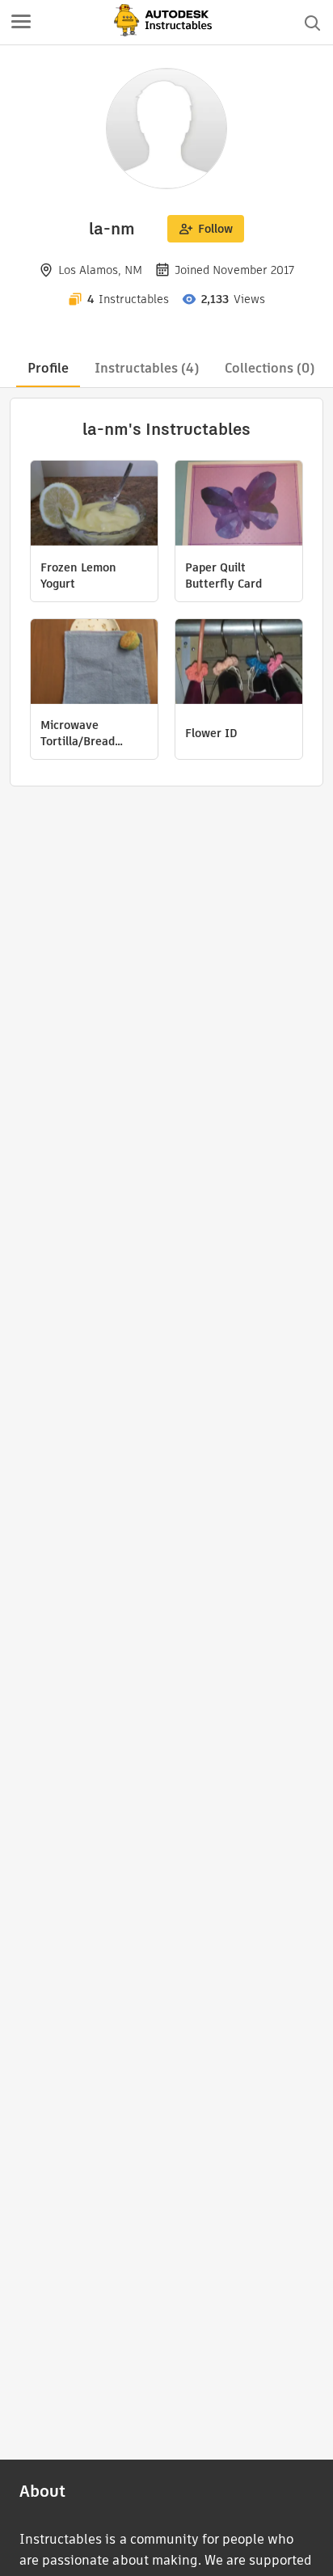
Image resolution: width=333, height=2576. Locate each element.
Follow (215, 229)
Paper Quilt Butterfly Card (223, 575)
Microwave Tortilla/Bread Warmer (78, 733)
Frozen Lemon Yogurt (78, 575)
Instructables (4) (147, 368)
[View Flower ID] (239, 664)
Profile (48, 368)
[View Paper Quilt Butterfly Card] (239, 505)
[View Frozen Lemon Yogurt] (94, 505)
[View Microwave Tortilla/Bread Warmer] (94, 664)
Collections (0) (270, 368)
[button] (21, 23)
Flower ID (211, 733)
